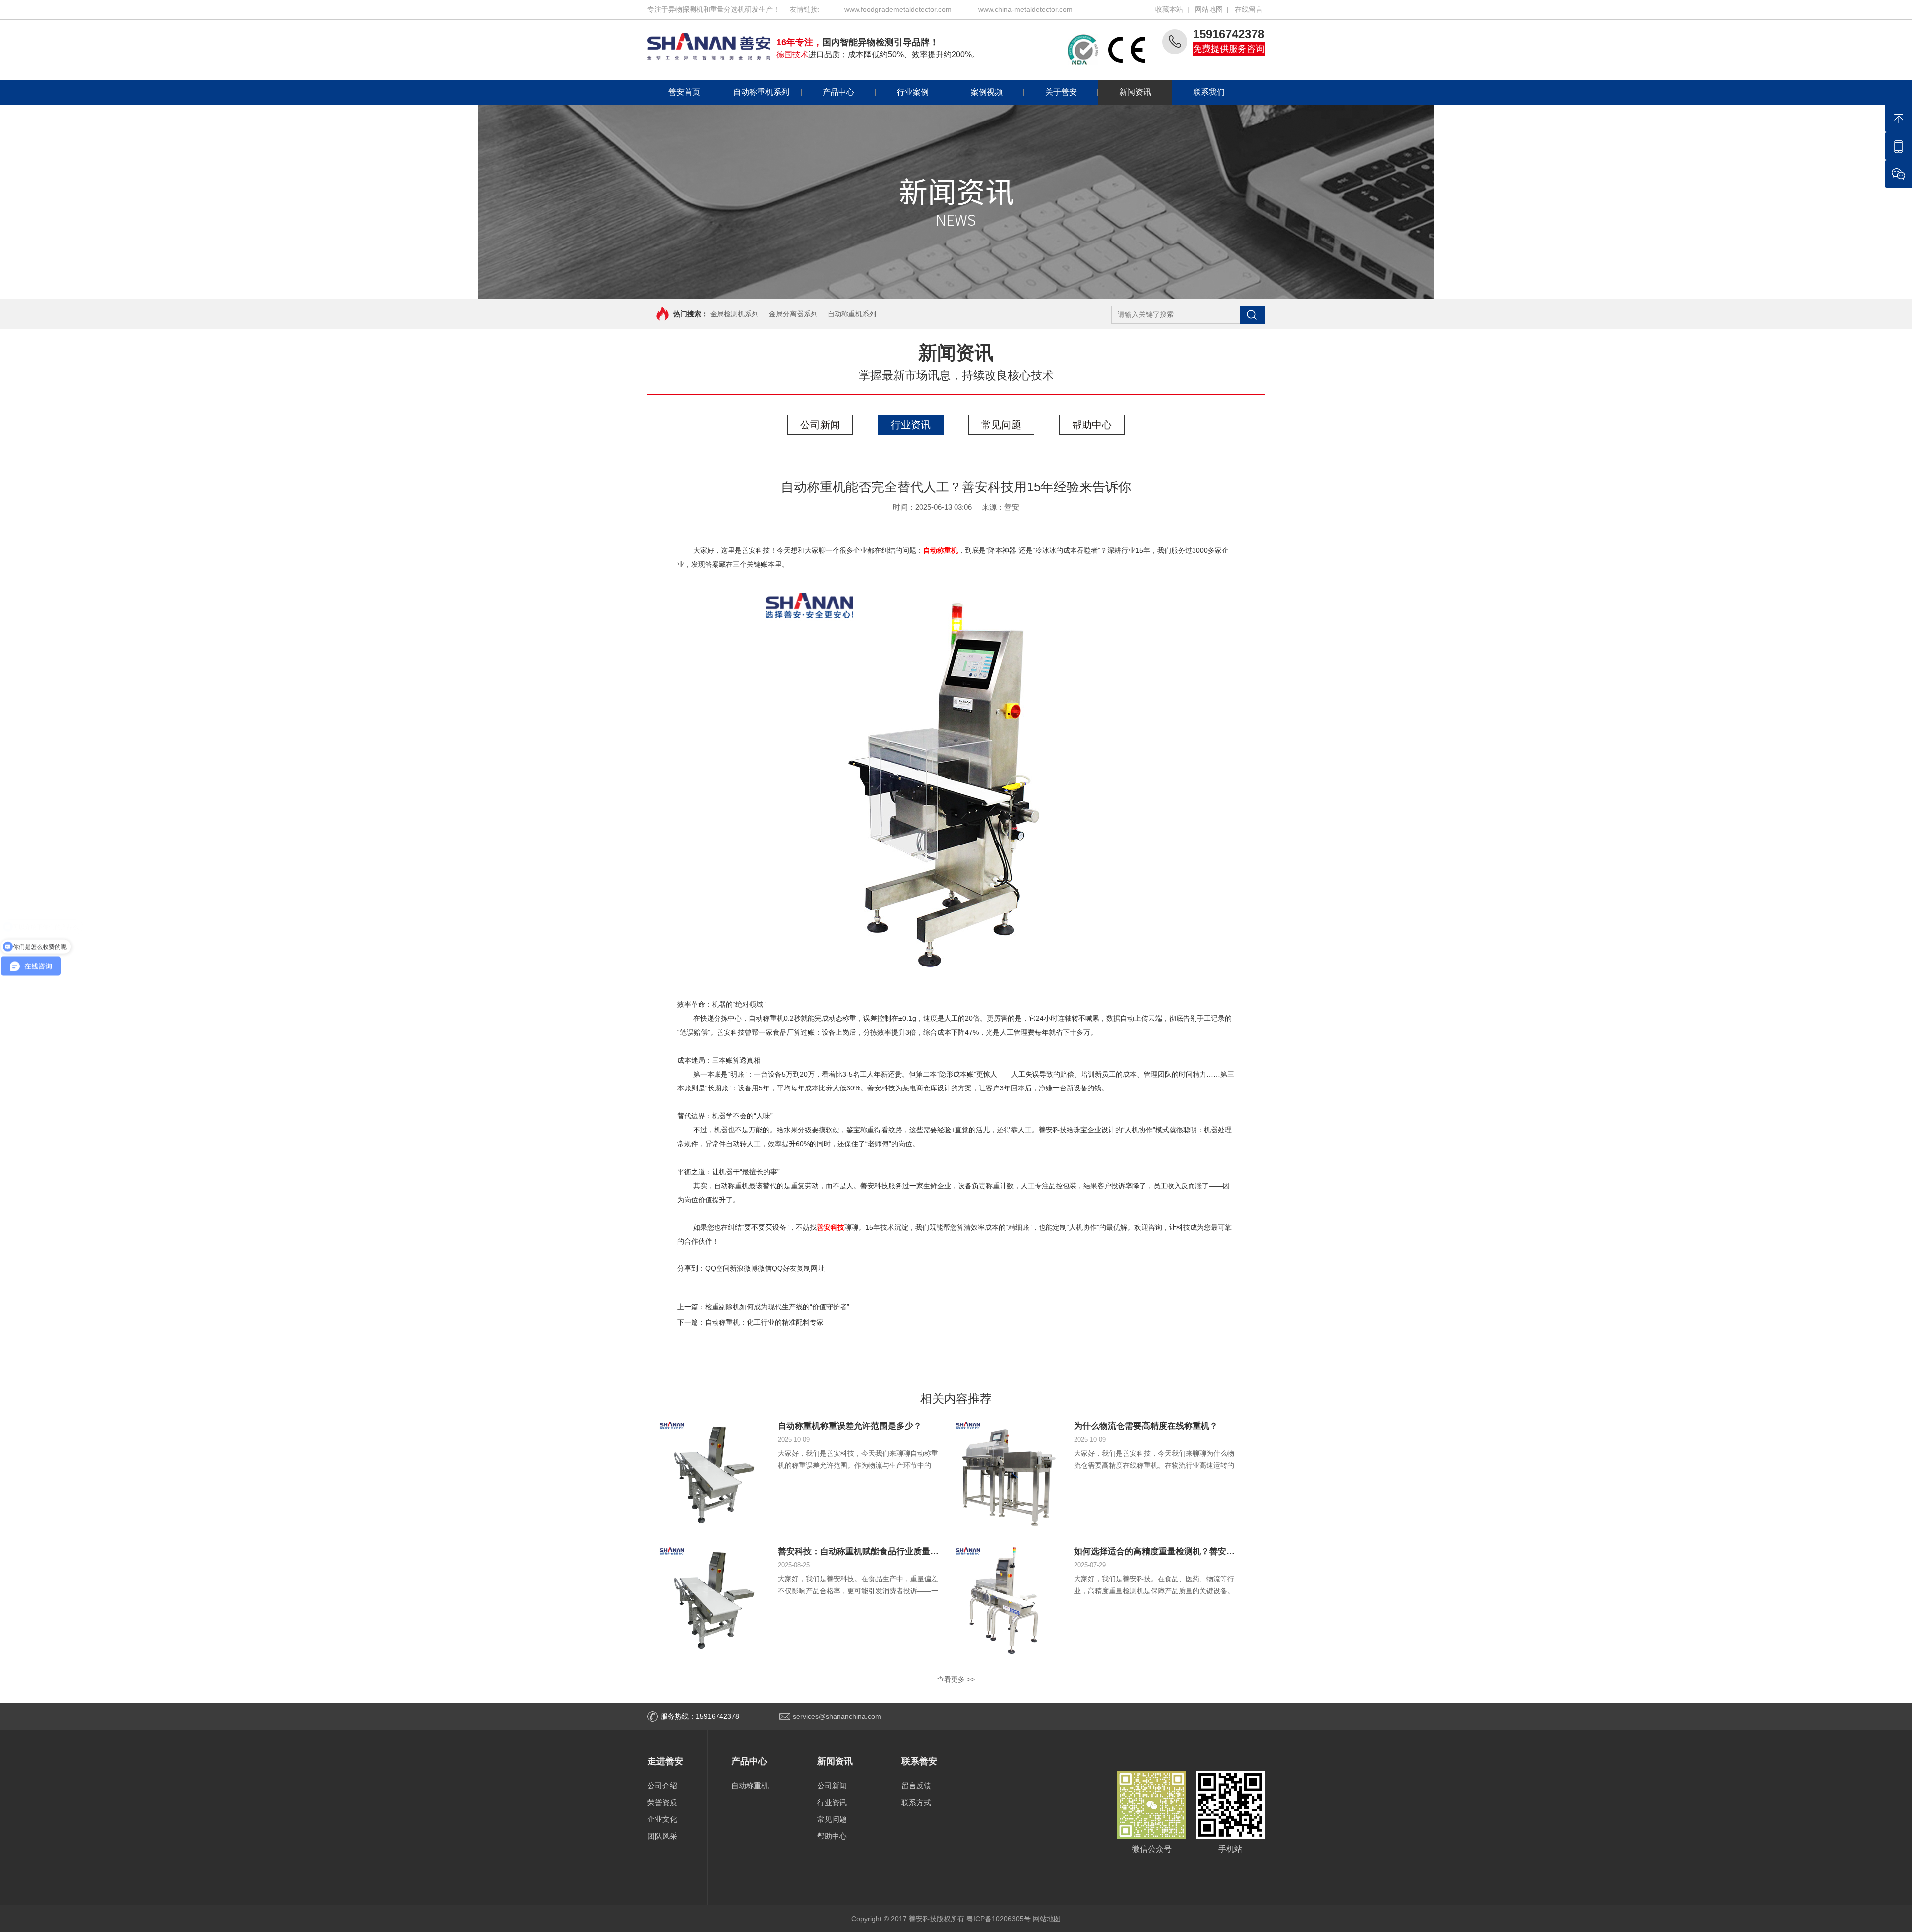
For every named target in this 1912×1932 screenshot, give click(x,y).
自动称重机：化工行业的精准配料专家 (764, 1322)
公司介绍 (662, 1785)
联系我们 (1209, 92)
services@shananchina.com (837, 1716)
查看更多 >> (956, 1679)
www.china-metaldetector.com (1025, 9)
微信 (765, 1268)
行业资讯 (911, 425)
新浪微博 (744, 1268)
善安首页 (684, 92)
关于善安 (1061, 92)
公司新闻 (820, 425)
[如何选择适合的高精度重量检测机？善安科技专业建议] (1009, 1600)
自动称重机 (750, 1785)
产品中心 (838, 92)
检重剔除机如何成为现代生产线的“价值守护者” (777, 1307)
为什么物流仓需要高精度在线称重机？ (1146, 1426)
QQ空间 (717, 1268)
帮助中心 (1092, 425)
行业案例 (913, 92)
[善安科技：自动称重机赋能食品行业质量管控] (713, 1600)
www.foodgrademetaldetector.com (898, 9)
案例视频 (987, 92)
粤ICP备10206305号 (999, 1919)
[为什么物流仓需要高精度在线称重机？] (1009, 1474)
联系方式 (916, 1802)
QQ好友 (784, 1268)
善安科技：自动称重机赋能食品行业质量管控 (862, 1551)
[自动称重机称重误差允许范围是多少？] (713, 1474)
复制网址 (811, 1268)
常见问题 (1001, 425)
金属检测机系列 (734, 314)
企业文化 (662, 1819)
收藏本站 (1169, 9)
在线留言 (1249, 9)
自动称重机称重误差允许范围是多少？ (850, 1426)
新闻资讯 (1135, 92)
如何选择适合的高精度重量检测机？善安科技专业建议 (1176, 1551)
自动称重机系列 (761, 92)
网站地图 (1209, 9)
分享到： (691, 1268)
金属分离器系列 (793, 314)
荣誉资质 (662, 1802)
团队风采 (662, 1836)
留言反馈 (916, 1785)
